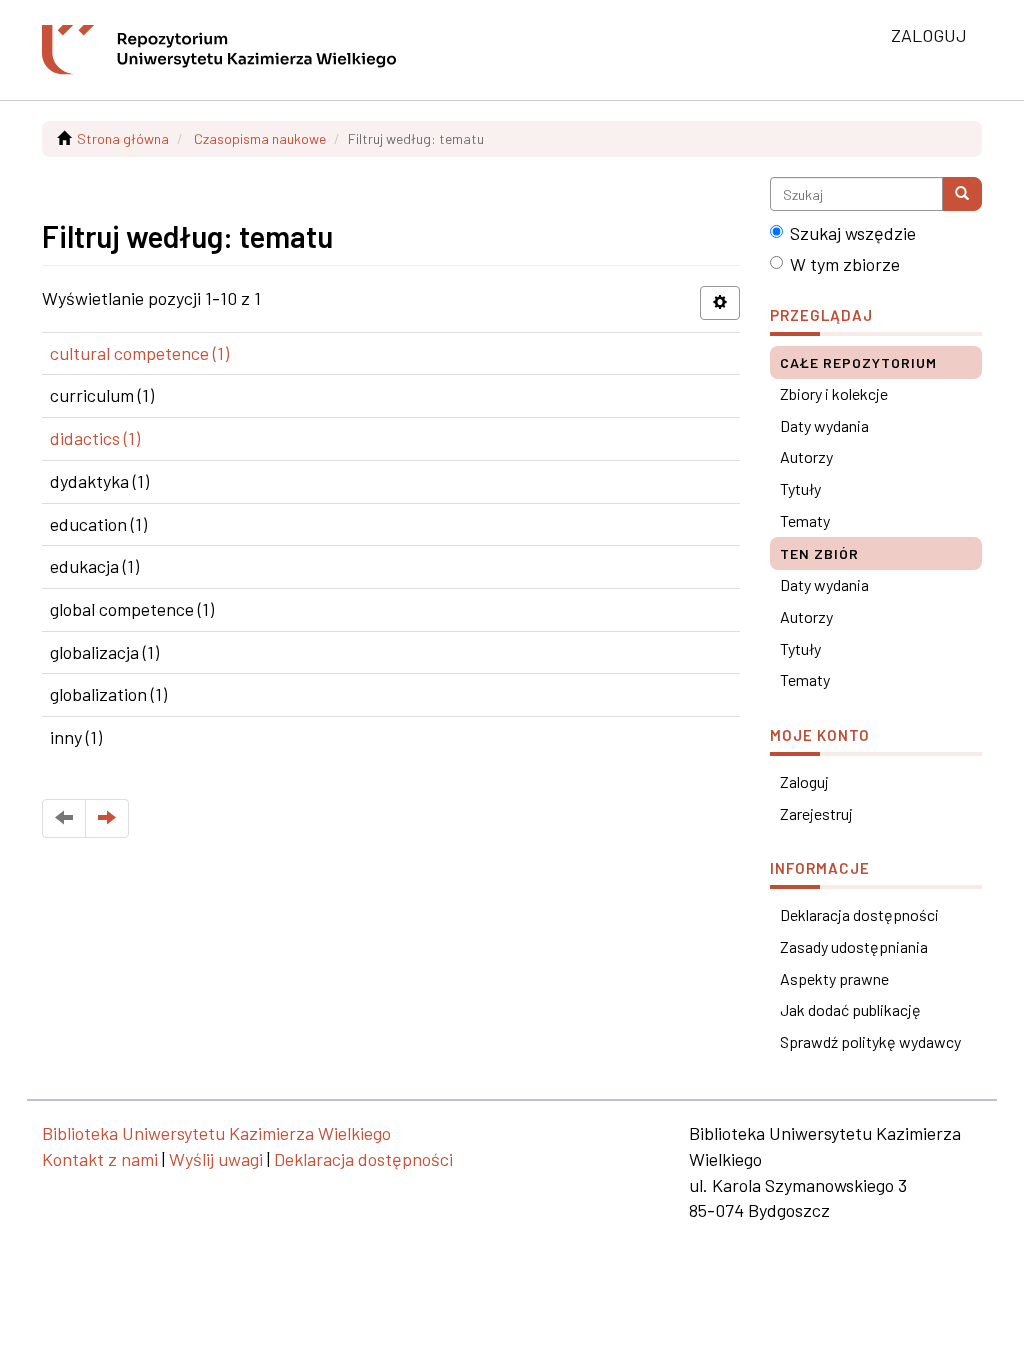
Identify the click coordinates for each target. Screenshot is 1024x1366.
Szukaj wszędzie (853, 233)
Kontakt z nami (100, 1159)
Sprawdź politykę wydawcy (870, 1041)
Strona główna (123, 138)
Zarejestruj (816, 813)
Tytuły (800, 488)
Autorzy (806, 456)
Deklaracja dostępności (859, 914)
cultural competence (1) (139, 353)
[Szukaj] (962, 194)
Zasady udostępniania (854, 946)
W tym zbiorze (845, 264)
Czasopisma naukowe (260, 138)
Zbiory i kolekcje (834, 393)
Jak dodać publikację (850, 1009)
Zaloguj (804, 781)
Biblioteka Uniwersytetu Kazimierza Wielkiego (216, 1133)
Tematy (805, 520)
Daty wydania (824, 425)
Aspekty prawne (834, 978)
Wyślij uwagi (216, 1159)
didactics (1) (95, 438)
